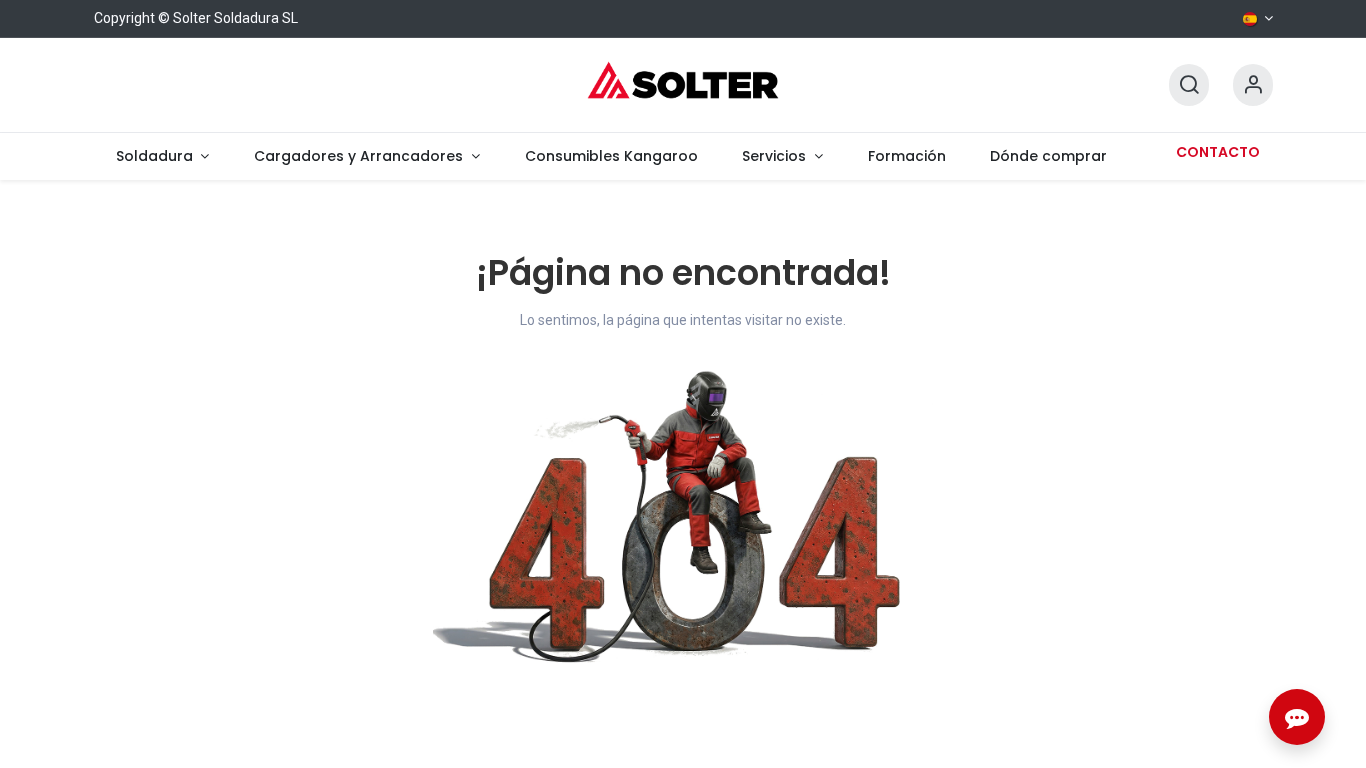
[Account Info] (1253, 85)
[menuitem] (163, 156)
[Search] (1189, 85)
